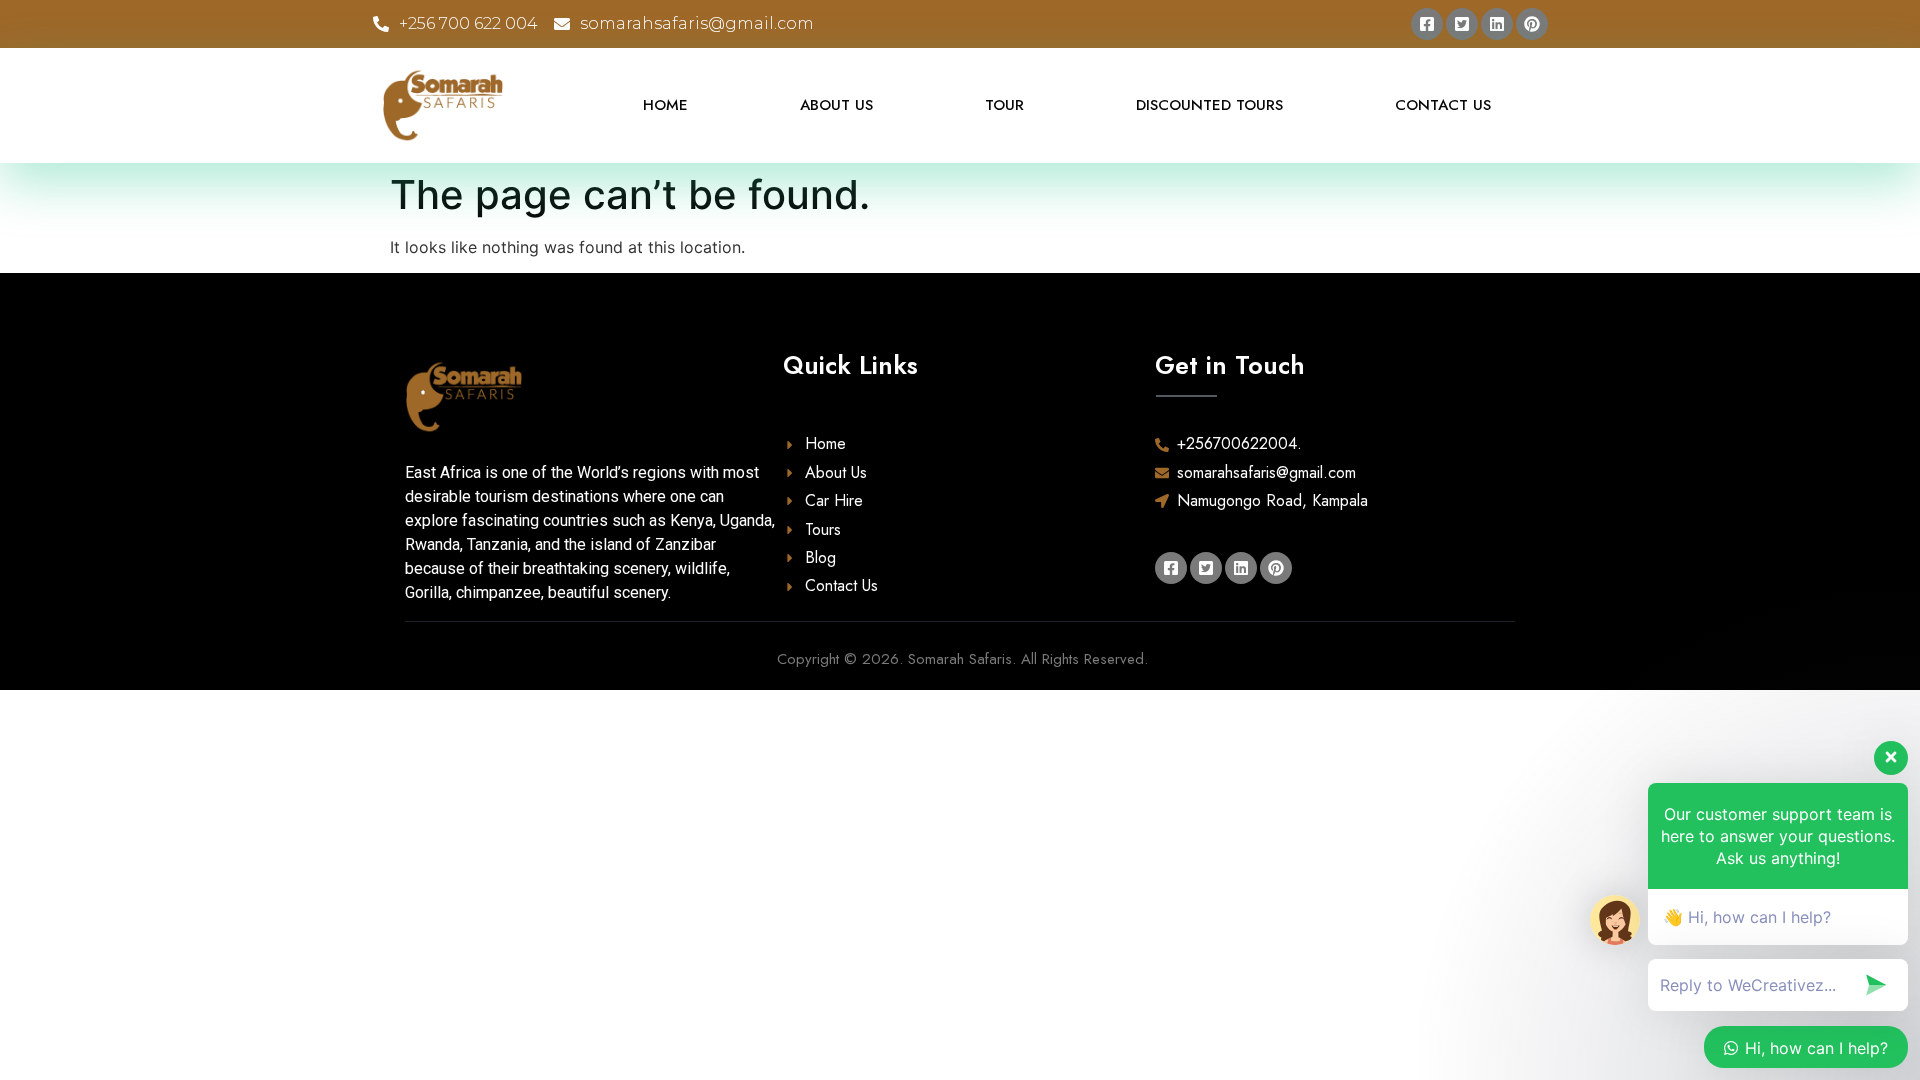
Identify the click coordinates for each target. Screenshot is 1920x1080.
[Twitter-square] (1462, 24)
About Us (836, 105)
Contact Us (1443, 105)
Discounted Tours (1209, 105)
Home (665, 105)
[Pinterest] (1532, 24)
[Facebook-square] (1427, 24)
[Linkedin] (1497, 24)
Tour (1004, 105)
